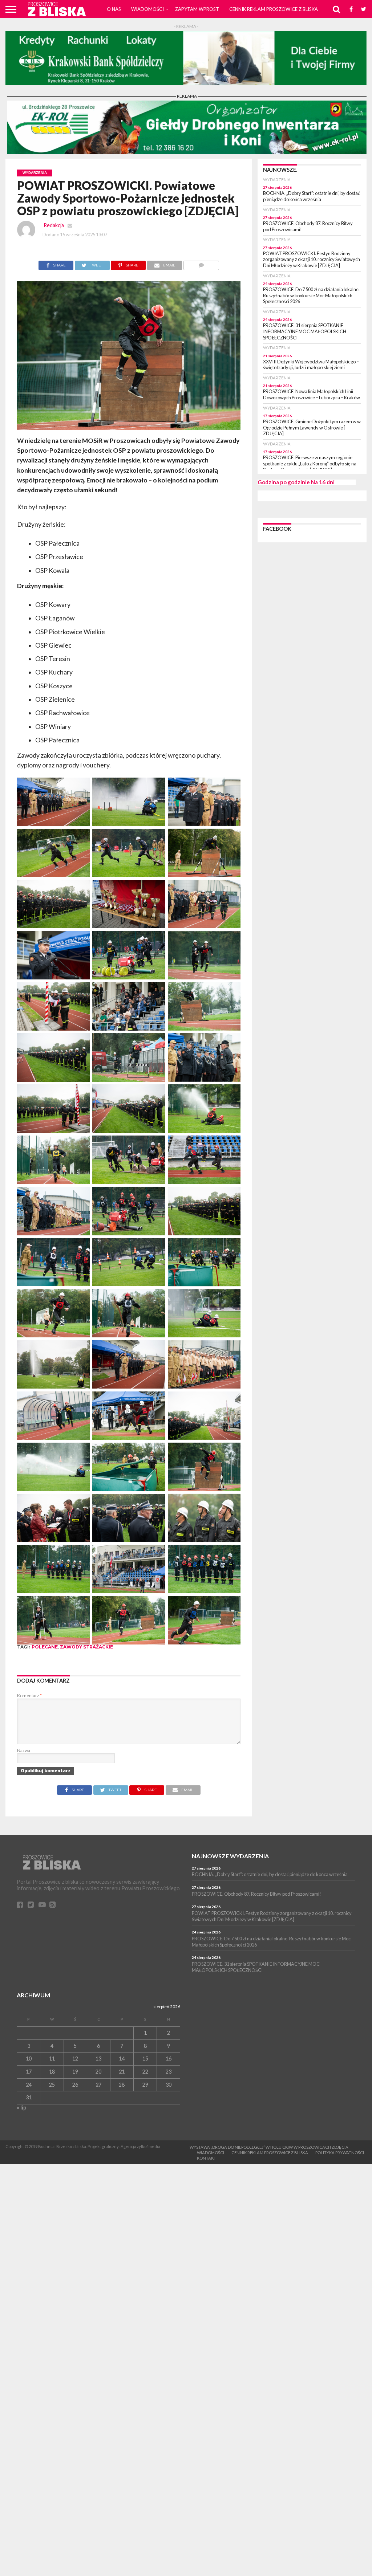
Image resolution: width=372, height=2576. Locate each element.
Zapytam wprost (197, 9)
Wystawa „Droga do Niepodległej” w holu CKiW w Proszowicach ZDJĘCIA (269, 2147)
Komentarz (29, 1695)
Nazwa (24, 1750)
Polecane (45, 1647)
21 (122, 2072)
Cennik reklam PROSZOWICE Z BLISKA (274, 9)
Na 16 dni (323, 482)
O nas (114, 9)
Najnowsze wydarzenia (230, 1856)
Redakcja (54, 225)
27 (98, 2085)
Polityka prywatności (340, 2153)
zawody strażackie (86, 1647)
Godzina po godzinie (284, 482)
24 (29, 2085)
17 (29, 2072)
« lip (21, 2108)
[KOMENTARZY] (201, 263)
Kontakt (207, 2158)
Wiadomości (147, 9)
